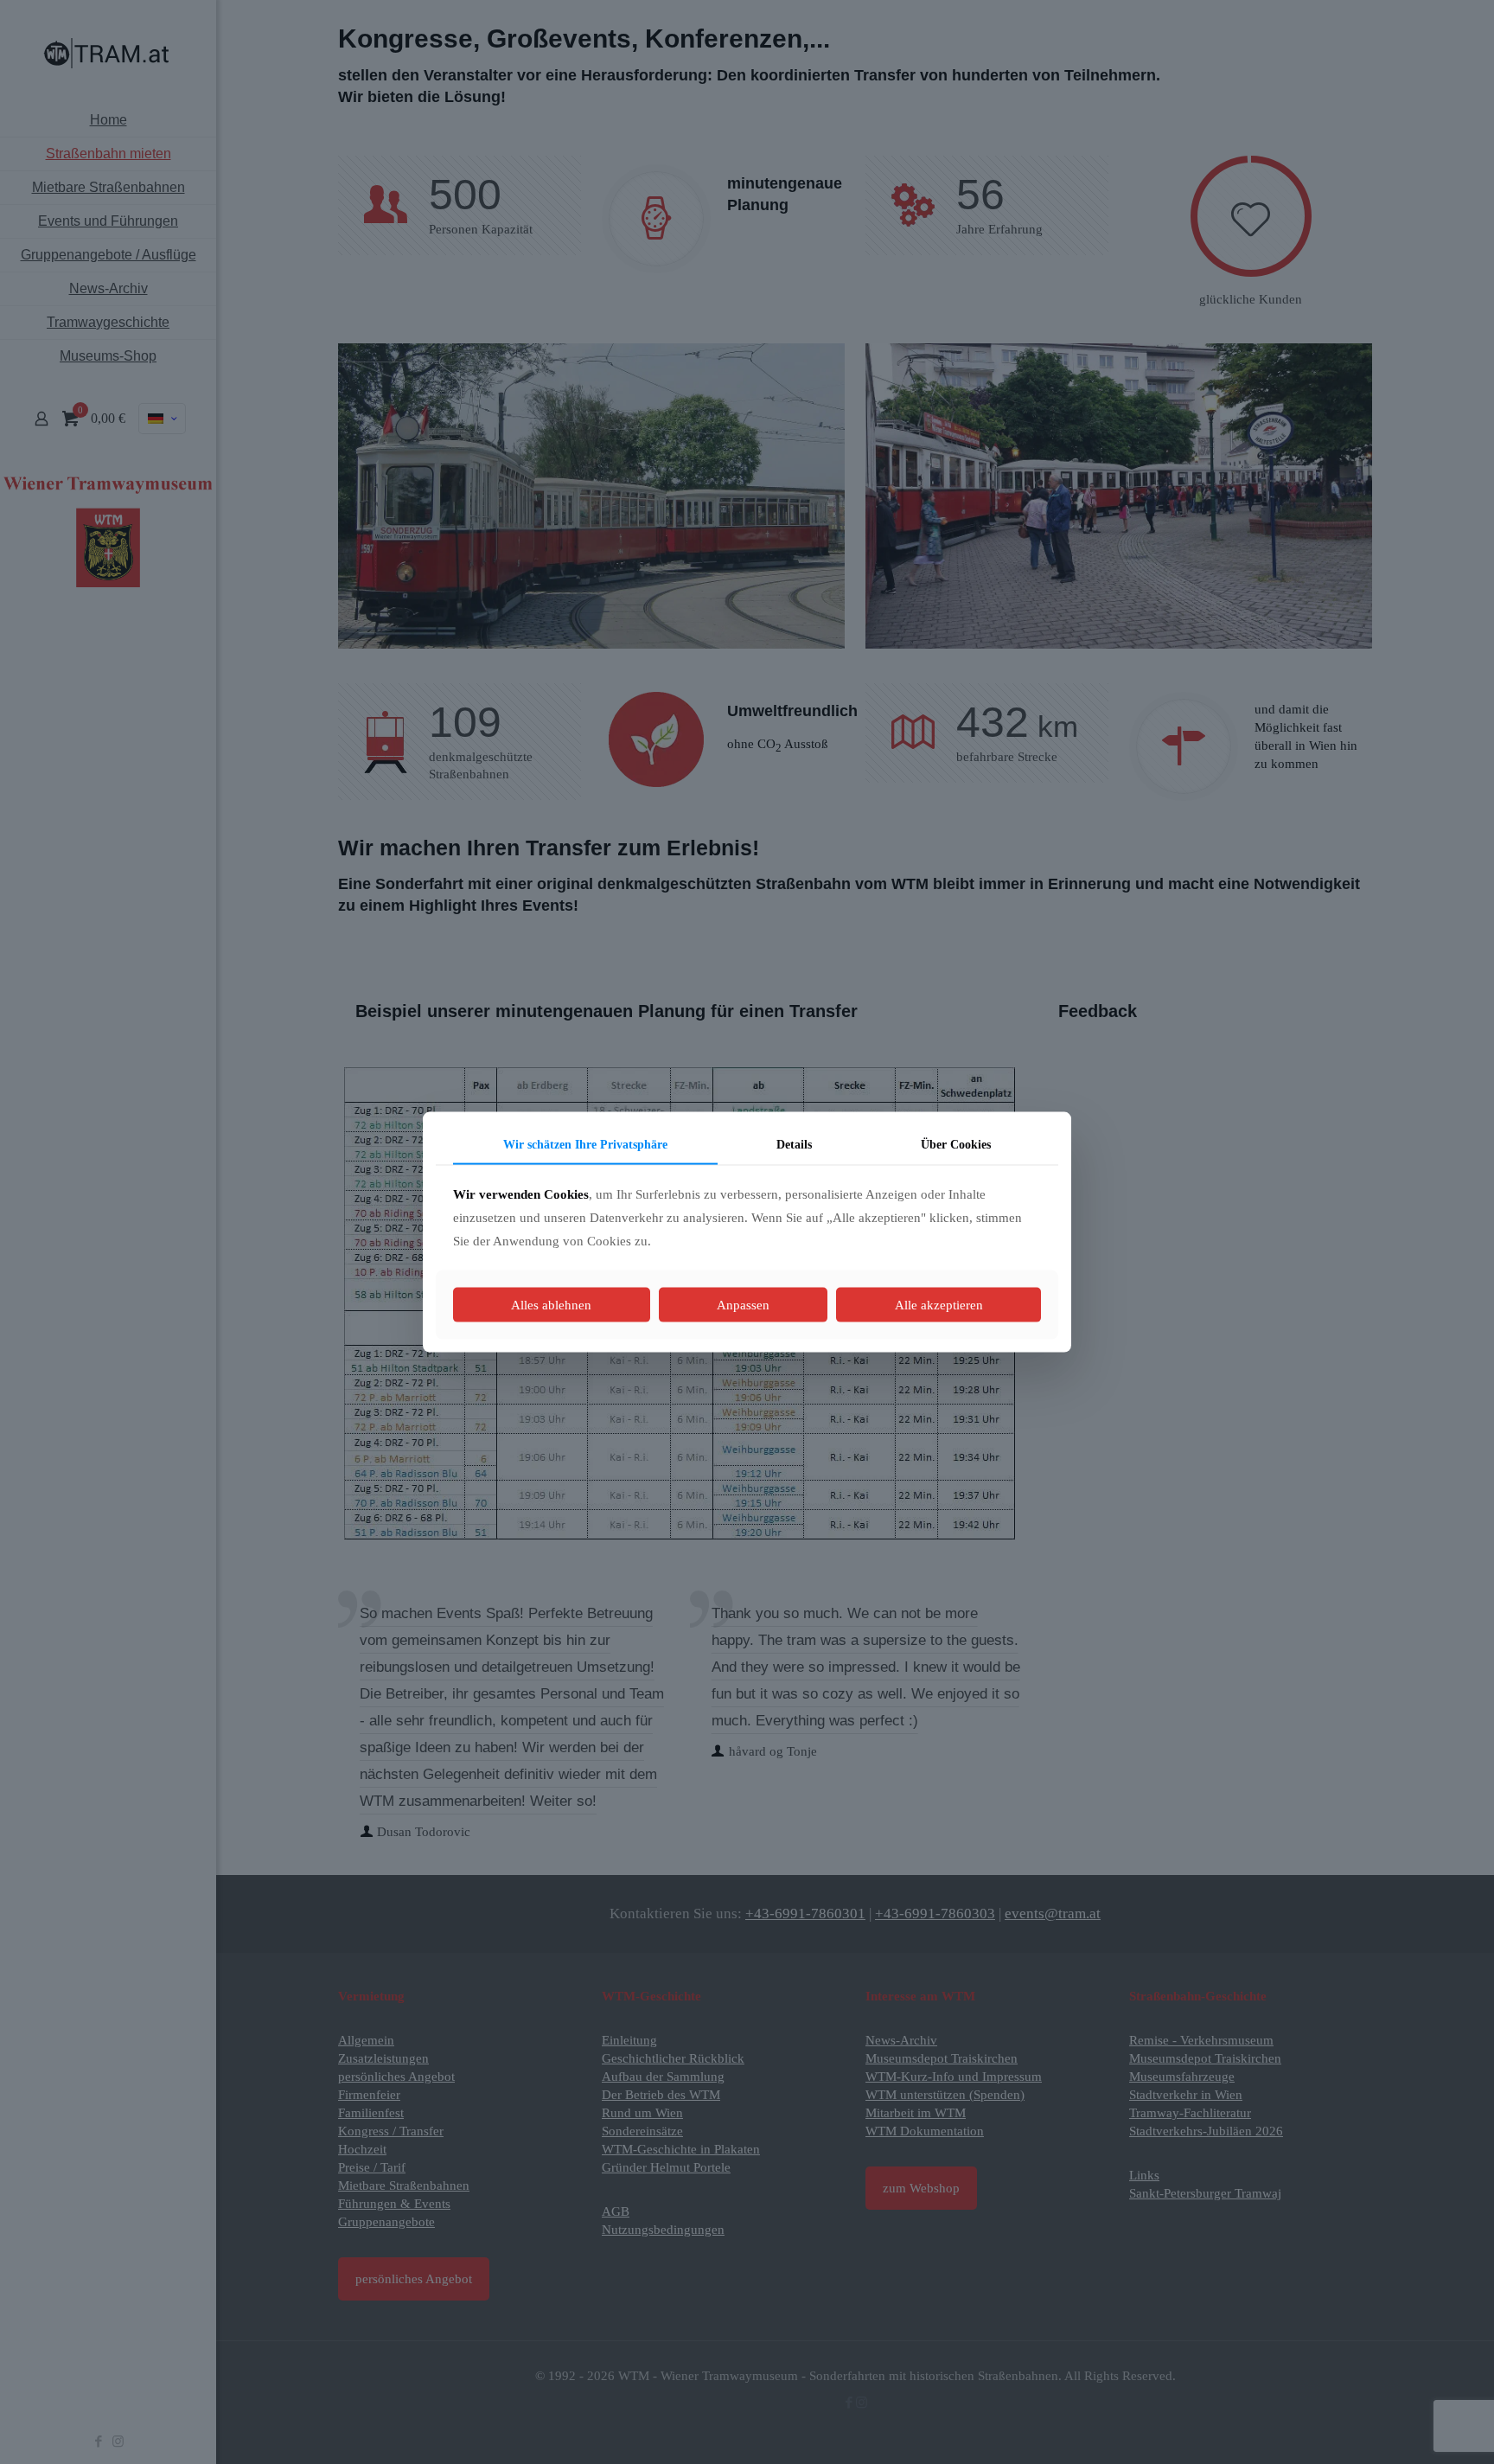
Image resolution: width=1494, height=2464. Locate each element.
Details (794, 1144)
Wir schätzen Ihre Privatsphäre (585, 1144)
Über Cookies (956, 1144)
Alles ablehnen (551, 1305)
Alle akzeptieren (939, 1305)
